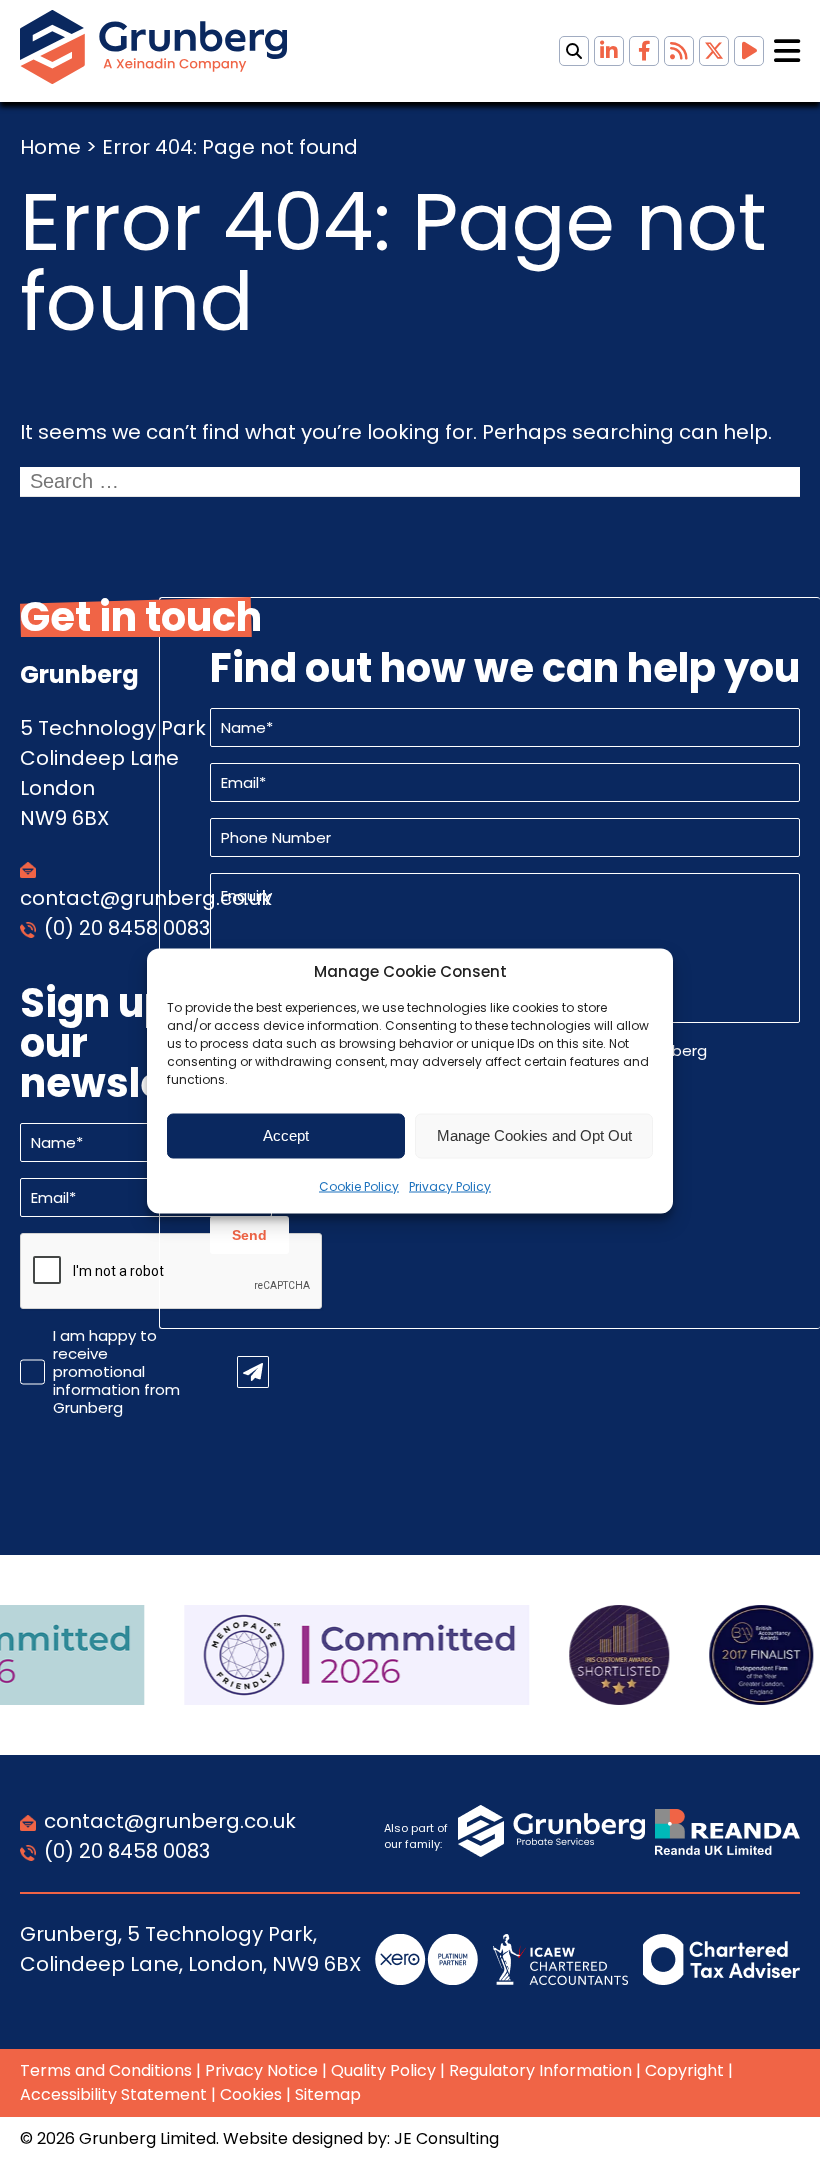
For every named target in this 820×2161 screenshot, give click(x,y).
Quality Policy (383, 2070)
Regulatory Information (540, 2070)
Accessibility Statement (113, 2094)
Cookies (251, 2094)
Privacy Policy (450, 1185)
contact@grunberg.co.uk (170, 1821)
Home (50, 147)
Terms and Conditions (106, 2070)
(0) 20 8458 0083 (127, 928)
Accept (286, 1135)
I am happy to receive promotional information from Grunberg (116, 1372)
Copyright (684, 2070)
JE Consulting (446, 2138)
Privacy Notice (261, 2070)
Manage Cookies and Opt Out (534, 1135)
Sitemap (328, 2094)
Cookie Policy (359, 1185)
